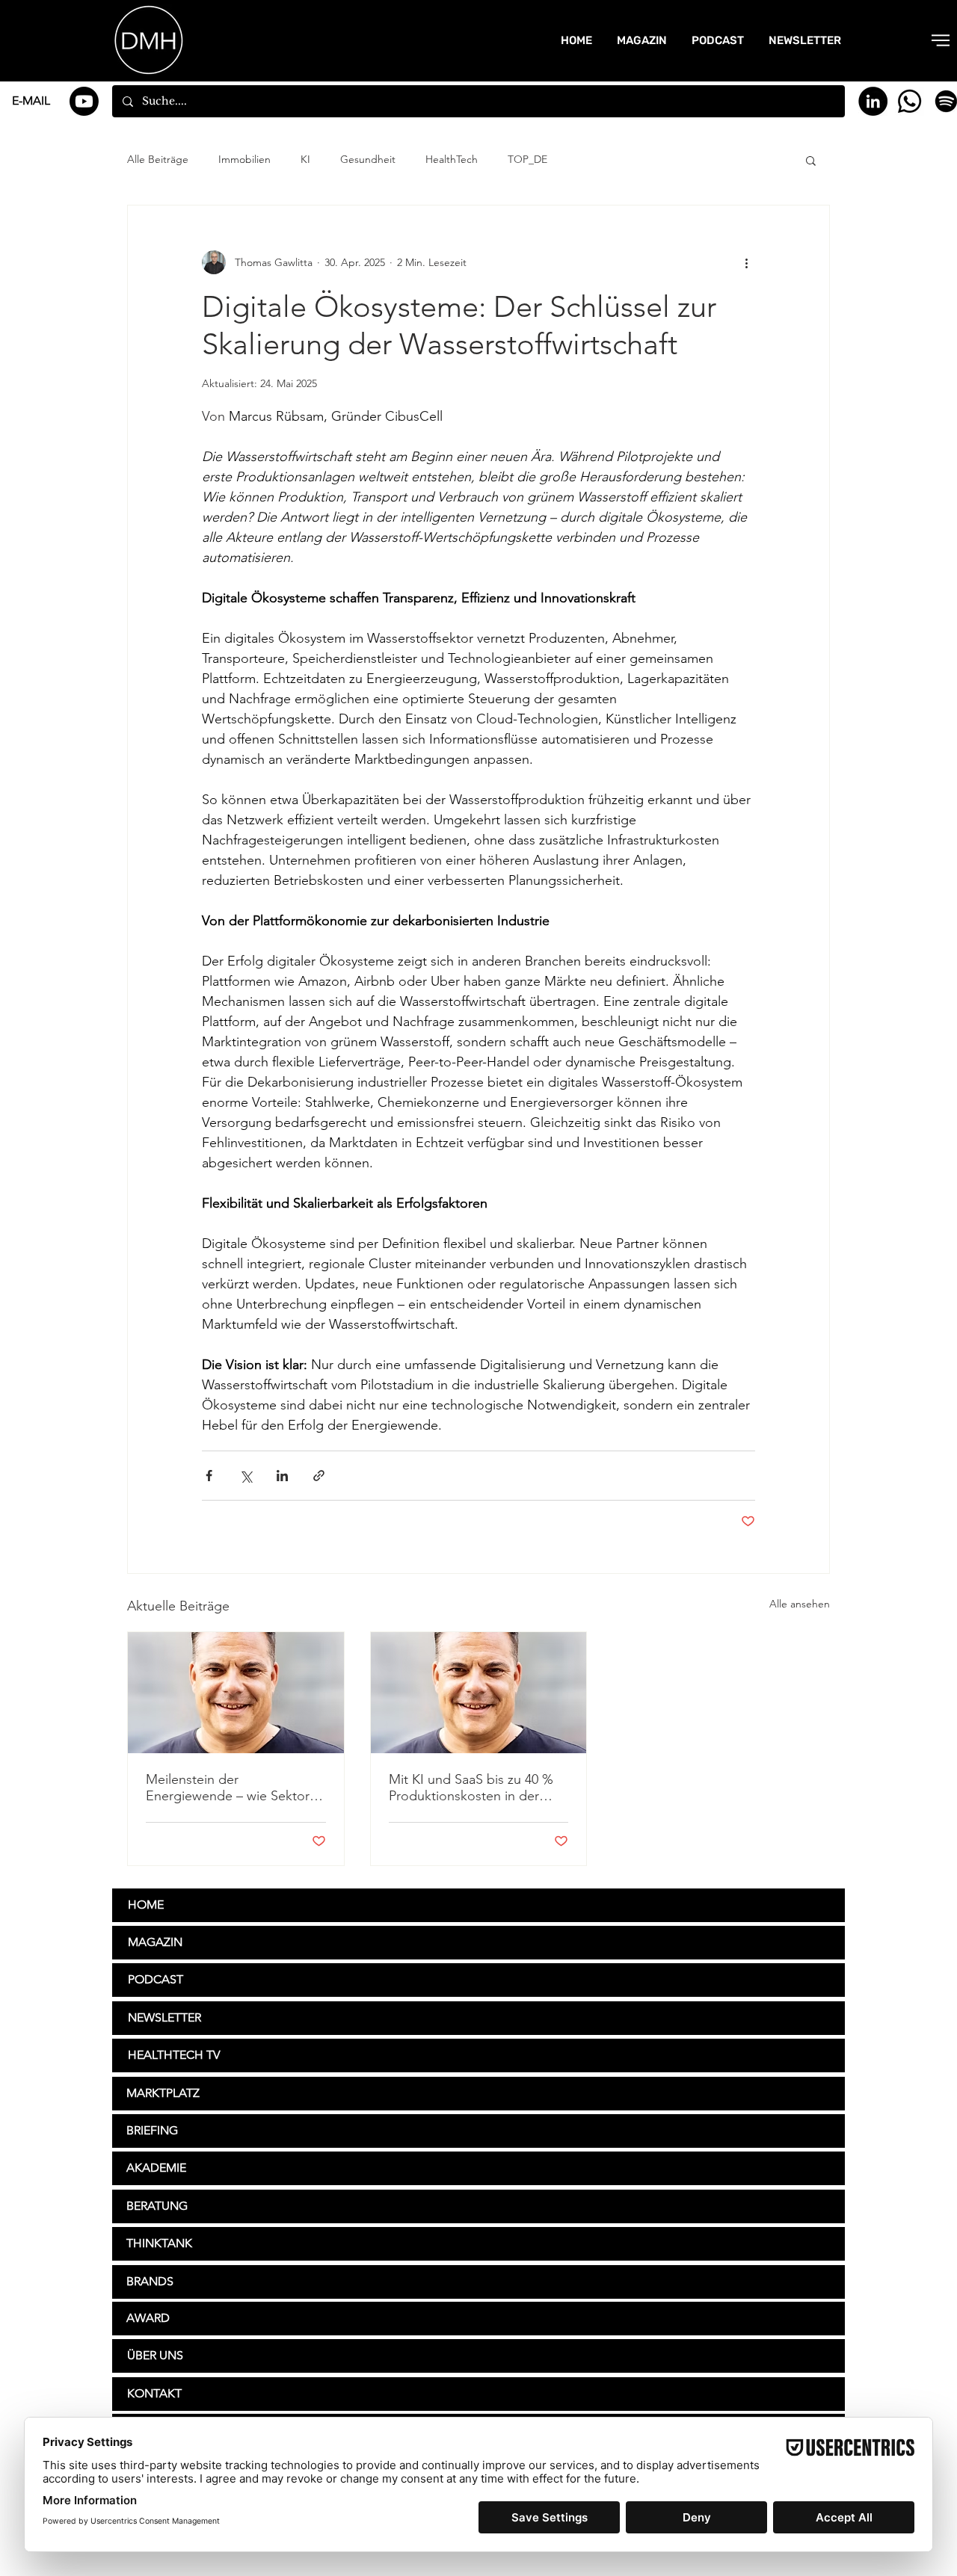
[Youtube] (84, 101)
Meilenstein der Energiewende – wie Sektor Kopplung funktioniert (228, 1788)
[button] (941, 40)
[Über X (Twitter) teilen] (246, 1476)
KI (305, 159)
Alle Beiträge (158, 159)
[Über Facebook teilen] (209, 1476)
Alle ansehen (800, 1604)
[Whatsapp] (910, 101)
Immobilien (244, 159)
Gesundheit (368, 159)
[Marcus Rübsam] (236, 1693)
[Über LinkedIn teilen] (282, 1476)
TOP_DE (527, 159)
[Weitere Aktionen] (746, 262)
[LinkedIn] (873, 101)
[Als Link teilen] (319, 1476)
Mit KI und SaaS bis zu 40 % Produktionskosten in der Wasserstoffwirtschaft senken (475, 1788)
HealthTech (452, 159)
